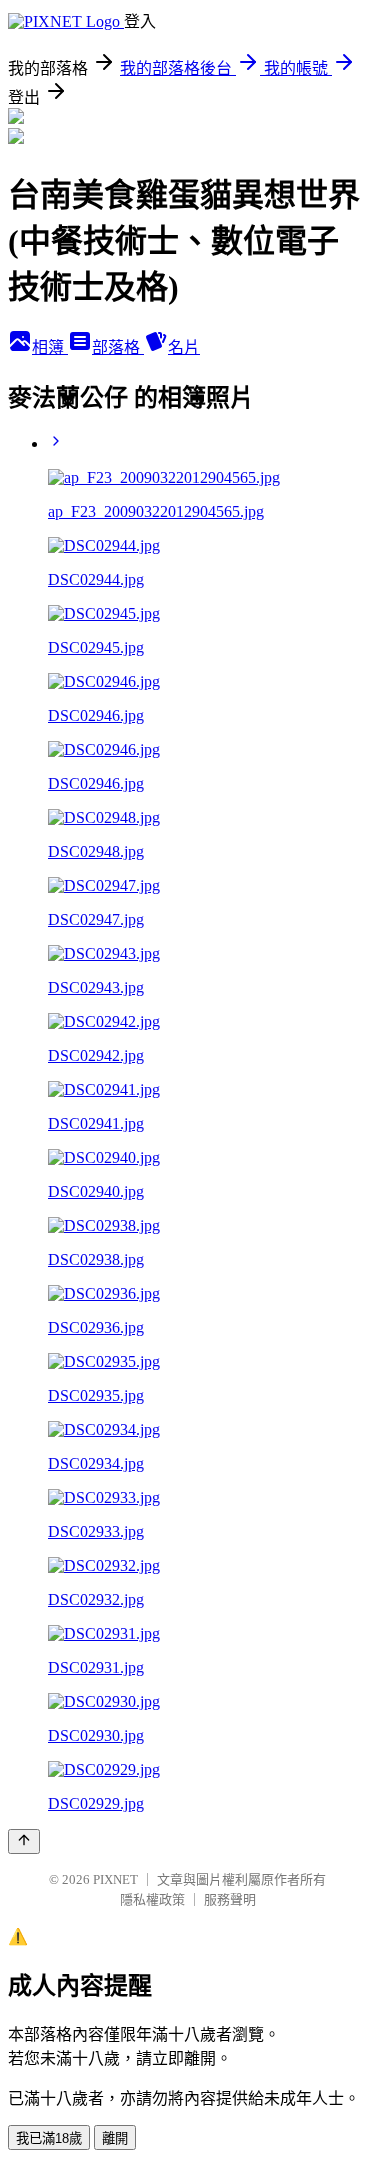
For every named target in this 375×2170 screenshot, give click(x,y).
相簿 (50, 347)
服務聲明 (230, 1899)
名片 (184, 347)
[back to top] (24, 1841)
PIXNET (115, 1879)
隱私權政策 (152, 1899)
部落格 (118, 347)
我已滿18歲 (49, 2138)
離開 (115, 2138)
